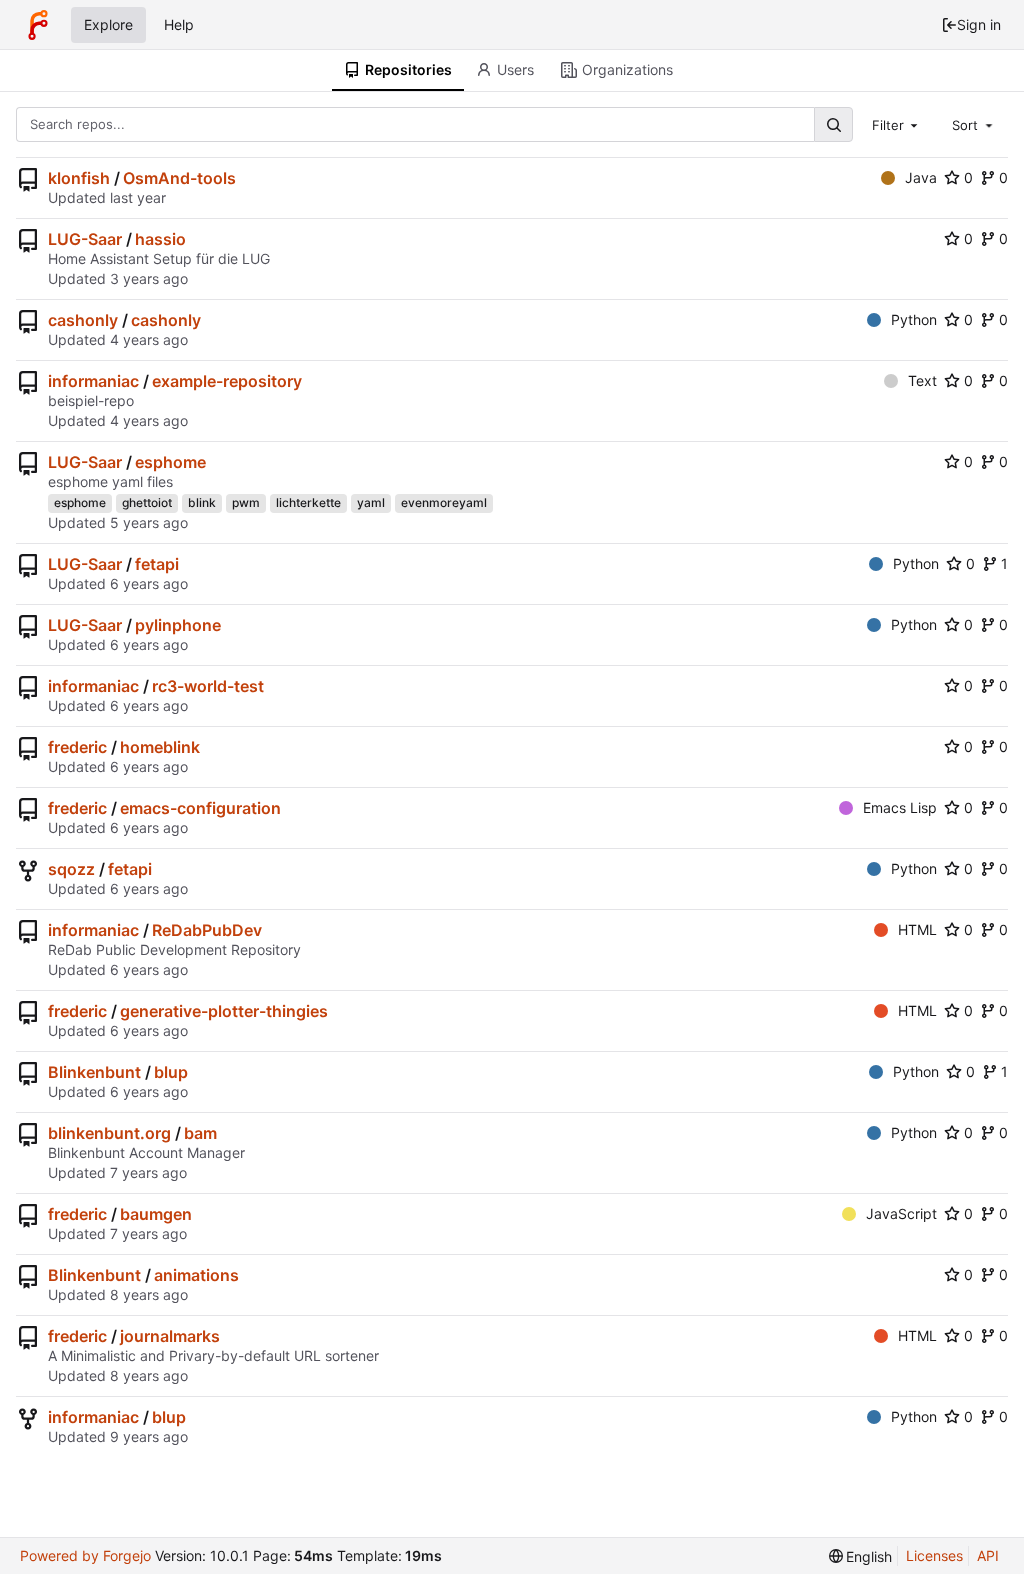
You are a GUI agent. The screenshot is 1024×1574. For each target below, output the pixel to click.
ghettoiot (147, 502)
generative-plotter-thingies (224, 1011)
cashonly (83, 320)
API (988, 1555)
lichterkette (308, 502)
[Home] (38, 25)
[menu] (861, 1556)
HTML (917, 929)
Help (179, 24)
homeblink (160, 747)
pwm (246, 502)
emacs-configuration (200, 808)
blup (171, 1072)
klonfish (79, 178)
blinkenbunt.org (109, 1133)
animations (196, 1275)
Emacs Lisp (900, 807)
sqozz (71, 869)
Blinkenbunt (94, 1072)
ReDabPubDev (207, 930)
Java (921, 177)
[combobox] (897, 124)
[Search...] (833, 124)
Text (922, 380)
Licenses (934, 1555)
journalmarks (170, 1336)
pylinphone (178, 625)
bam (200, 1133)
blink (202, 502)
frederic (77, 747)
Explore (108, 24)
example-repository (227, 381)
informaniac (93, 381)
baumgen (156, 1214)
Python (914, 319)
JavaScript (901, 1213)
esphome (170, 462)
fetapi (157, 564)
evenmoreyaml (444, 502)
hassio (160, 239)
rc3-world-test (208, 686)
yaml (371, 502)
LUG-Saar (85, 239)
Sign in (979, 24)
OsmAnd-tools (179, 178)
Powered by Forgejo (85, 1555)
